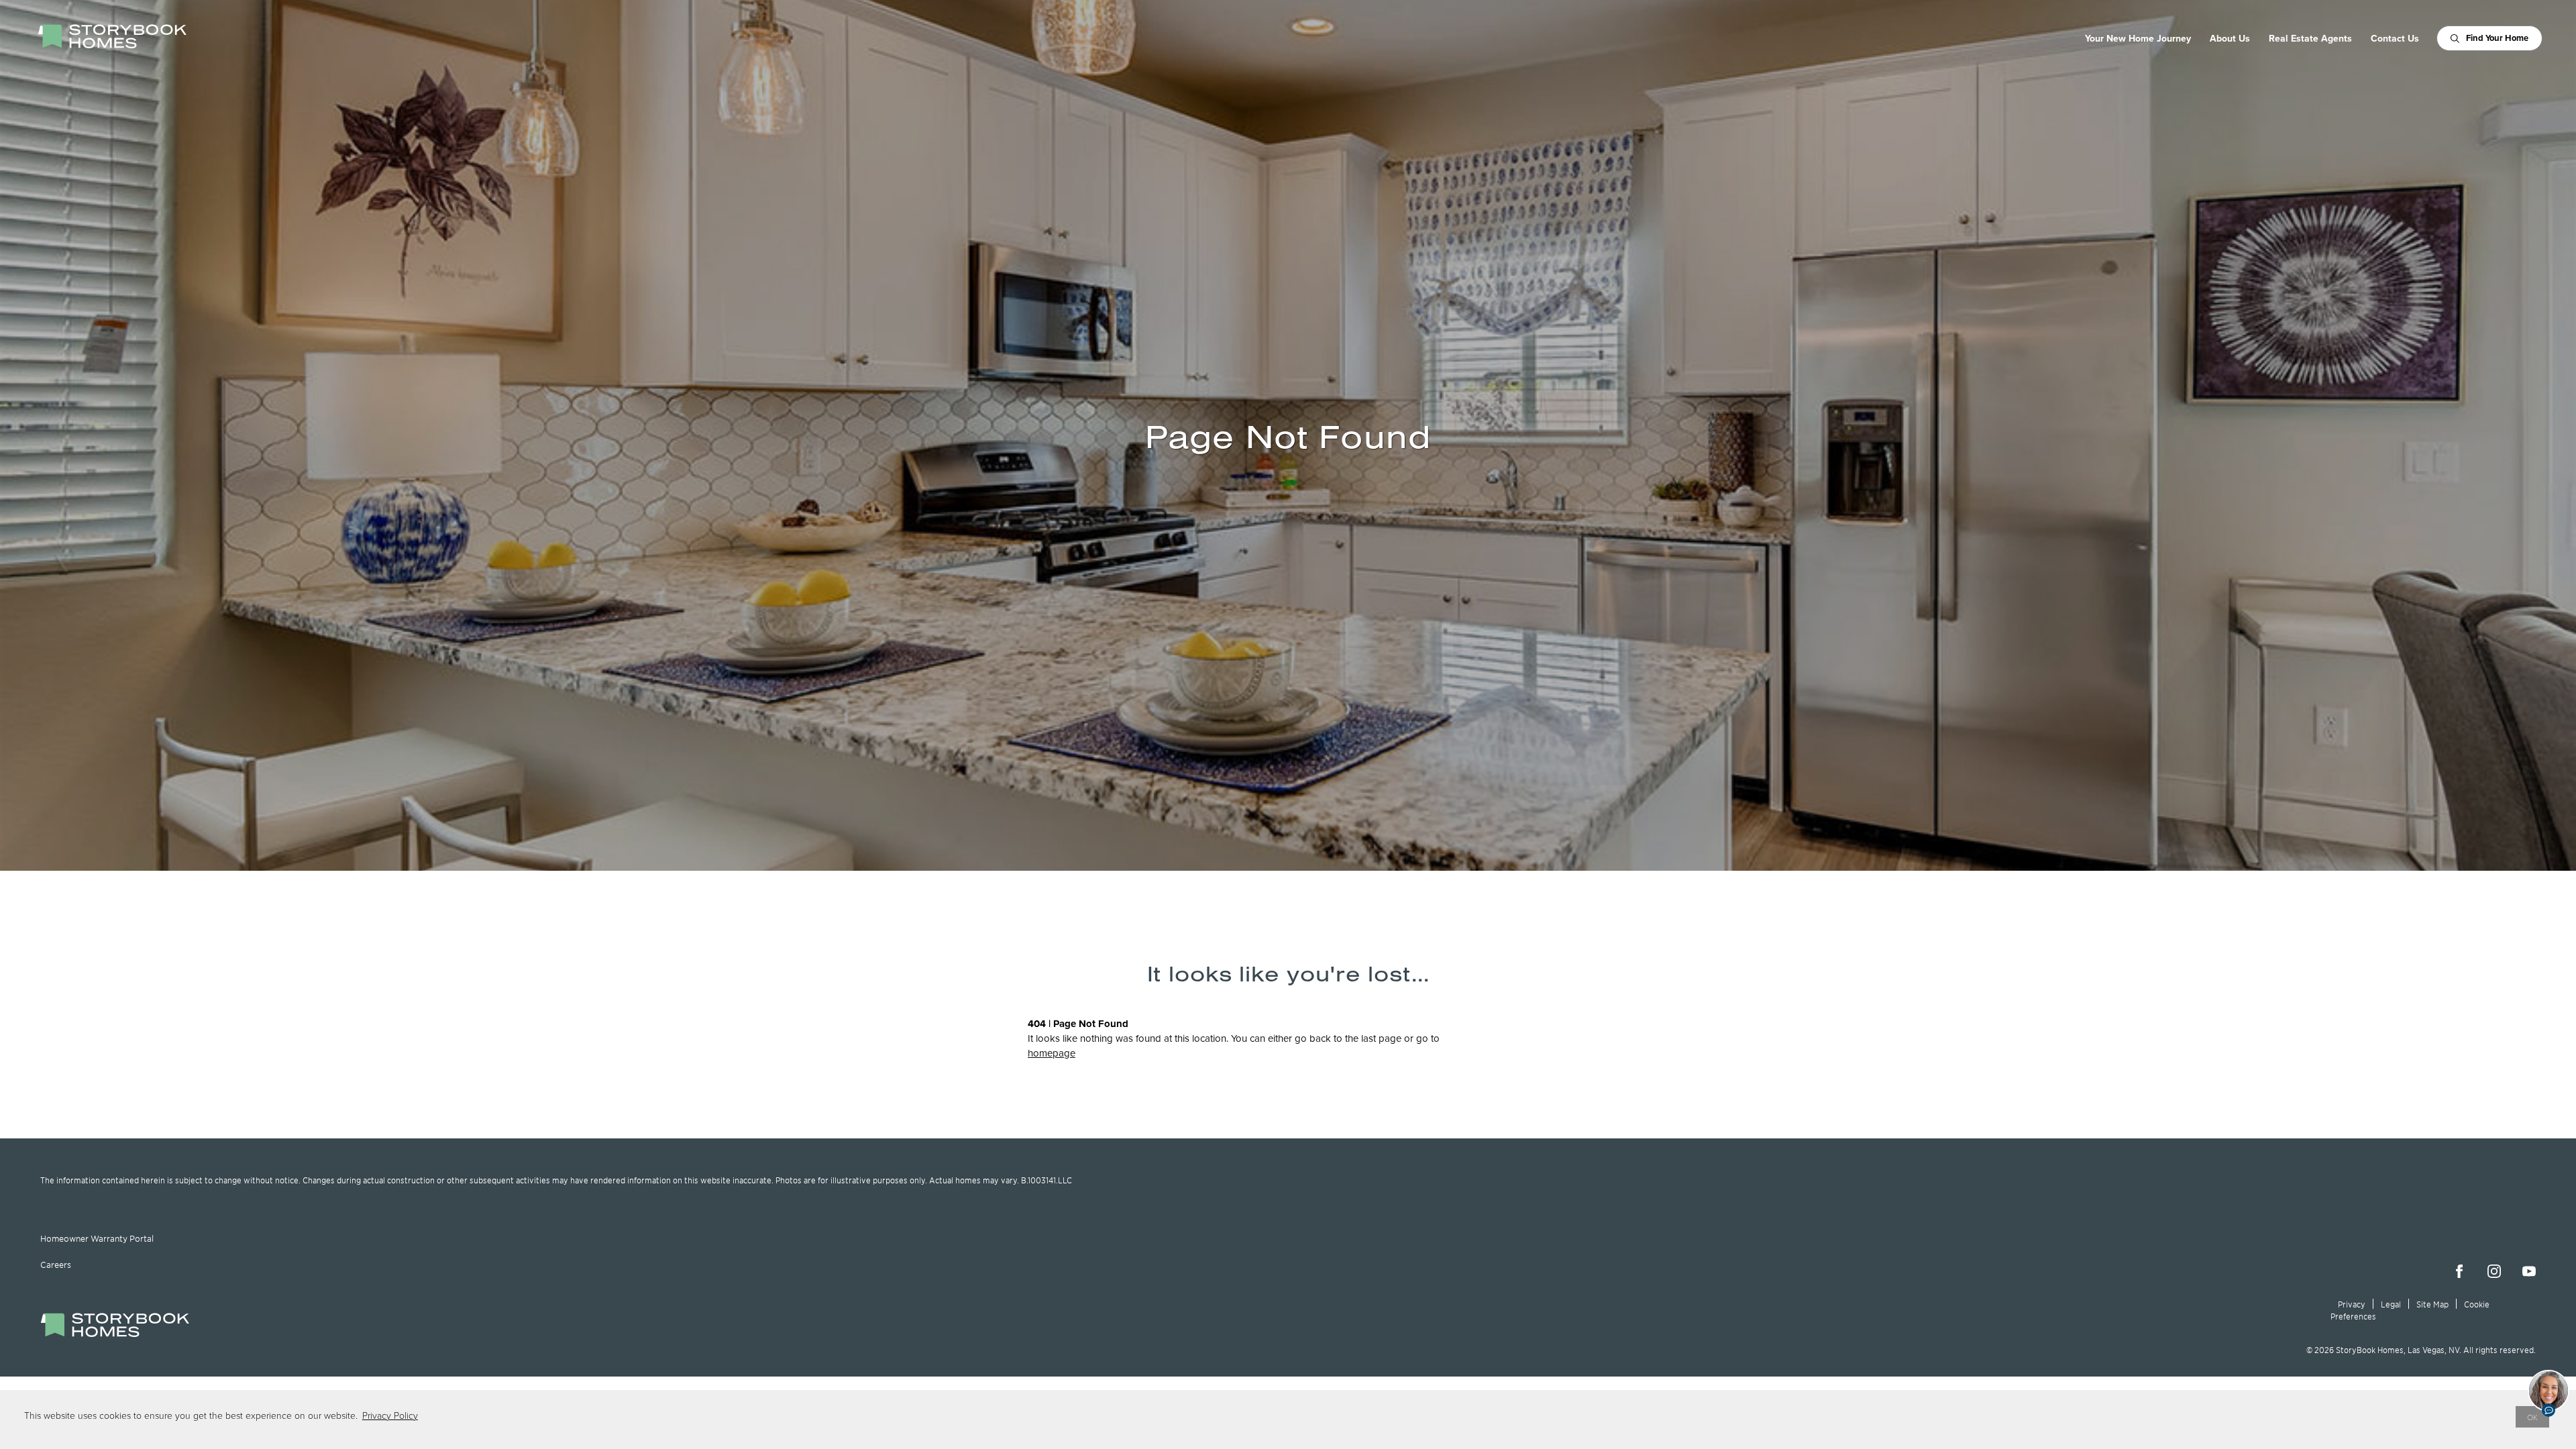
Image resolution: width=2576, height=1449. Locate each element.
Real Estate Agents (2310, 38)
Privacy (2352, 1304)
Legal (2391, 1304)
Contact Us (2395, 38)
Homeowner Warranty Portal (97, 1238)
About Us (2230, 38)
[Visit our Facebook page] (2459, 1271)
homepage (1052, 1053)
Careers (56, 1265)
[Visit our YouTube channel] (2529, 1271)
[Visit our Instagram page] (2494, 1271)
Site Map (2432, 1304)
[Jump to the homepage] (115, 1333)
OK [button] (2532, 1417)
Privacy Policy (390, 1415)
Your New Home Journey (2138, 38)
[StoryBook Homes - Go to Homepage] (112, 36)
